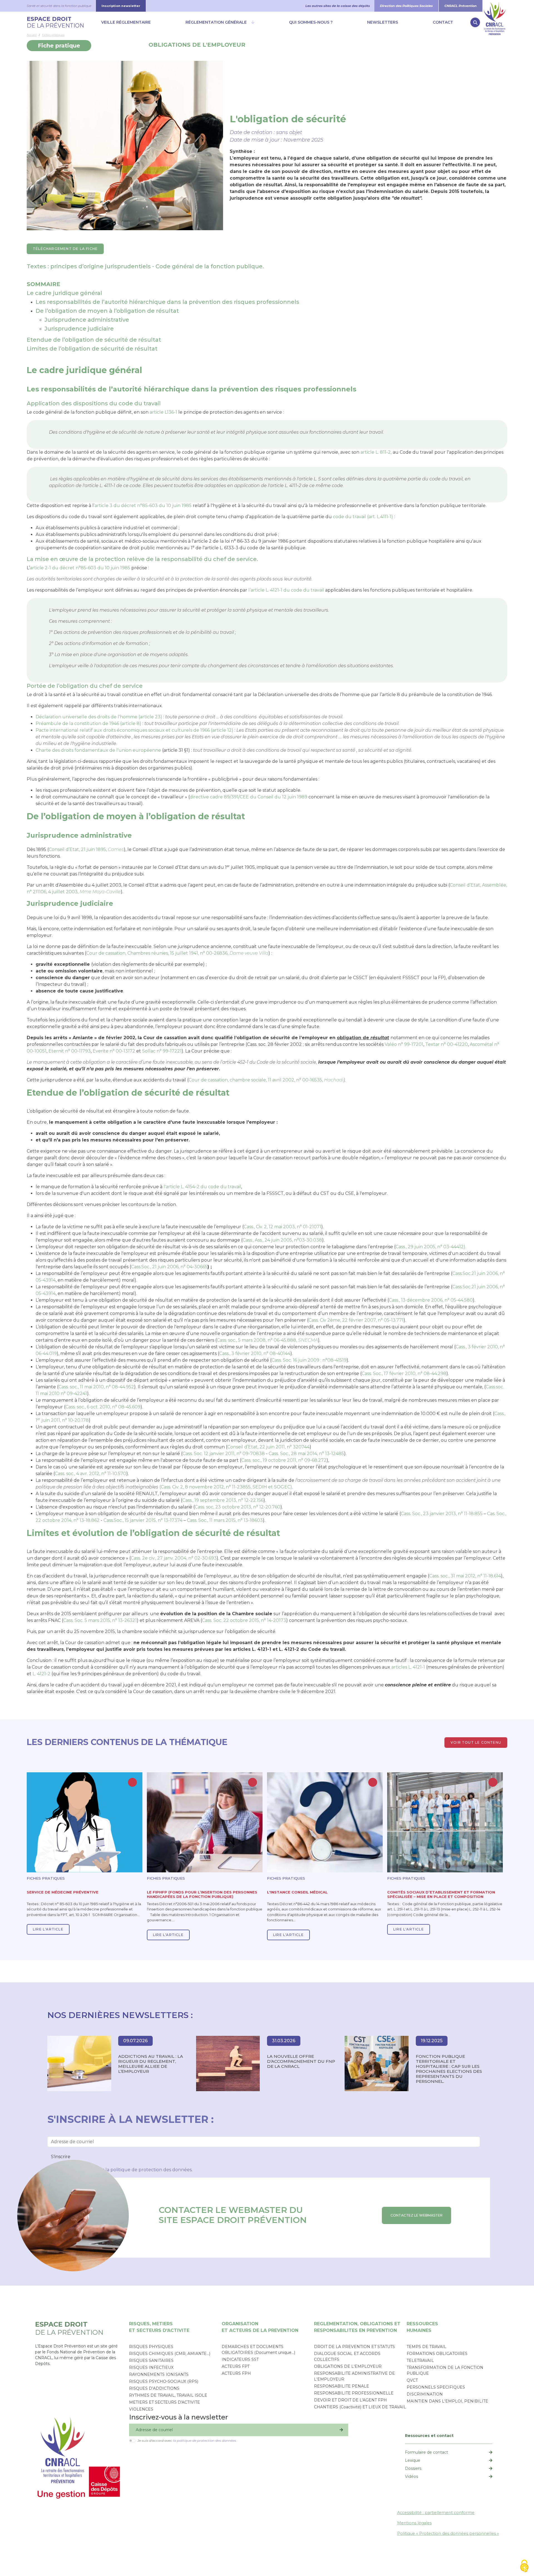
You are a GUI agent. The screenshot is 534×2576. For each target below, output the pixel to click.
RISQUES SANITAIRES (151, 2361)
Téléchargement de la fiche (65, 249)
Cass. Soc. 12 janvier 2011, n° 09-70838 (224, 1454)
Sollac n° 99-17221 (162, 1051)
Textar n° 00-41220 (447, 1044)
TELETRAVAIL (420, 2361)
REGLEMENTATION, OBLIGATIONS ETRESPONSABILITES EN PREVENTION (357, 2327)
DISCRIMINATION (425, 2394)
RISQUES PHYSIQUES (151, 2347)
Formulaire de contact (427, 2452)
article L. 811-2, (376, 452)
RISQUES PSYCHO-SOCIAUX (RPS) (164, 2381)
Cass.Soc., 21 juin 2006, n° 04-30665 (169, 1267)
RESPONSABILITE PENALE (342, 2386)
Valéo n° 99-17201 (404, 1044)
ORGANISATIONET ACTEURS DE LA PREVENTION (260, 2327)
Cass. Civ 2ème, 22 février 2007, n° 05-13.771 (356, 1320)
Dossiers (413, 2468)
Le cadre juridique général (64, 293)
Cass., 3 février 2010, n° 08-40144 (255, 1353)
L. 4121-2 (41, 1674)
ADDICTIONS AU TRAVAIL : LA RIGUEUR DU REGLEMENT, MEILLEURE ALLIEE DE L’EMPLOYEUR (151, 2064)
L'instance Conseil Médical (297, 1892)
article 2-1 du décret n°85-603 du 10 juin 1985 (80, 568)
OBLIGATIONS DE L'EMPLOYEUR (197, 45)
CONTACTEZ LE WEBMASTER (416, 2215)
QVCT (412, 2380)
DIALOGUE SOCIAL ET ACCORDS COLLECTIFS (347, 2357)
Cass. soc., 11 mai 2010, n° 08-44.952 (96, 1387)
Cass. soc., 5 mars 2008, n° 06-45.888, (267, 1340)
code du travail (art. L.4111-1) (363, 517)
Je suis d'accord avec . (187, 2440)
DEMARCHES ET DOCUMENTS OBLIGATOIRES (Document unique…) (258, 2350)
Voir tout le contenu (476, 1742)
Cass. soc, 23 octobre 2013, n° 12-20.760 (238, 1507)
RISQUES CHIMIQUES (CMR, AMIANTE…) (170, 2354)
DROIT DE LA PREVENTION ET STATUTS (354, 2347)
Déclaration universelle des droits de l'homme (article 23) (99, 717)
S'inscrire (61, 2157)
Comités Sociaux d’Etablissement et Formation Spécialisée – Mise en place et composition (441, 1894)
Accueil (32, 35)
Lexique (413, 2460)
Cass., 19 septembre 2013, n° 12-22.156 (223, 1500)
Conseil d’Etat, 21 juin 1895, (86, 849)
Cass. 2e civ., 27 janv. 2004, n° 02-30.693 (174, 1558)
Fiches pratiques (53, 35)
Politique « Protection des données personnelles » (448, 2533)
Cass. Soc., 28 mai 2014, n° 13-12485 (306, 1454)
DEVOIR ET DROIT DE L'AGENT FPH (350, 2400)
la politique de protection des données (149, 2170)
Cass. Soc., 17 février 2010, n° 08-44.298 (404, 1373)
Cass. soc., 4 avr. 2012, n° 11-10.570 (91, 1474)
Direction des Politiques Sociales (406, 6)
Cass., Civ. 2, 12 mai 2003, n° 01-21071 (282, 1227)
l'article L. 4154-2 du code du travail (202, 1187)
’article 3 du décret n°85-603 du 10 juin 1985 (143, 506)
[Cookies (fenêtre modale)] (524, 2566)
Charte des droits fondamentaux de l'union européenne (98, 750)
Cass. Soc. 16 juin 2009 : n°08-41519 (309, 1360)
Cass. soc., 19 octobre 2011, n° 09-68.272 (284, 1460)
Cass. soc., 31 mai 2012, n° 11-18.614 (465, 1576)
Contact (443, 22)
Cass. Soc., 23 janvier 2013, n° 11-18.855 (442, 1514)
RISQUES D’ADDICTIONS (154, 2388)
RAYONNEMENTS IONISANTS (159, 2374)
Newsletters (383, 22)
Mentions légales (414, 2523)
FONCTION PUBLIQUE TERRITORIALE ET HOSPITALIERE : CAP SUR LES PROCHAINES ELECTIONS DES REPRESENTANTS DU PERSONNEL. (449, 2069)
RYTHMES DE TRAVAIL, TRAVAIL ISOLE (168, 2395)
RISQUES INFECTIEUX (151, 2367)
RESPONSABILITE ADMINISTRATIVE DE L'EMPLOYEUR (354, 2376)
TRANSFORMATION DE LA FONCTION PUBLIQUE (445, 2370)
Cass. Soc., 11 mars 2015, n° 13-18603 (225, 1520)
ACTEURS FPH (236, 2373)
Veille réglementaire (126, 22)
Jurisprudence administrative (87, 320)
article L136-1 (163, 412)
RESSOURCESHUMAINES (422, 2327)
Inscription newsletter (121, 6)
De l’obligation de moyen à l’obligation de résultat (107, 311)
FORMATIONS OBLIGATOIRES (437, 2354)
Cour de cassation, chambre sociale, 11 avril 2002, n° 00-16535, (266, 1080)
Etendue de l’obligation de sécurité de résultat (94, 340)
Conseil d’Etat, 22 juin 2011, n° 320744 (268, 1447)
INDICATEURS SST (240, 2359)
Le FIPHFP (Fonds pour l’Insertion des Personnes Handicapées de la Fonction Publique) (202, 1894)
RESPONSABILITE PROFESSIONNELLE (354, 2393)
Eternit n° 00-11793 (70, 1051)
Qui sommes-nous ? (311, 22)
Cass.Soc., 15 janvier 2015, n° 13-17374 (143, 1520)
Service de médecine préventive (63, 1892)
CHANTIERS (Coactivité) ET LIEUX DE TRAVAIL (360, 2407)
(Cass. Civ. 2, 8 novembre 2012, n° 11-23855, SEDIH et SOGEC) (226, 1487)
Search (475, 22)
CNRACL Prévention (461, 6)
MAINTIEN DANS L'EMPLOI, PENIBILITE (447, 2401)
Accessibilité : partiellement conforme (436, 2513)
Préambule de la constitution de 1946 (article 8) (88, 724)
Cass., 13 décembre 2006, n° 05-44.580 (431, 1300)
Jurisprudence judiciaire (79, 329)
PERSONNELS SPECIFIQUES (436, 2387)
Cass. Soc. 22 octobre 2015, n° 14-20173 (244, 1620)
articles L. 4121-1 (408, 1667)
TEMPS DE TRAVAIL (427, 2347)
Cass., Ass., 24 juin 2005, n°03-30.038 (282, 1240)
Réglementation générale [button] (216, 22)
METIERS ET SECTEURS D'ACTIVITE (165, 2402)
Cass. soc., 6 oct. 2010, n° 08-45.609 (103, 1407)
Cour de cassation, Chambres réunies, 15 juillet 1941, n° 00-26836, (177, 953)
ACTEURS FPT (236, 2366)
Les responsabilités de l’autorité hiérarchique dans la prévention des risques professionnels (167, 302)
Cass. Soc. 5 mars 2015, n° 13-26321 (100, 1620)
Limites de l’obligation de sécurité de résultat (92, 349)
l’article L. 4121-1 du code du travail (286, 590)
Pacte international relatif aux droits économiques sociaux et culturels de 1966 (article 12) (134, 730)
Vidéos (411, 2476)
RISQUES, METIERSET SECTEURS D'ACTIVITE (159, 2327)
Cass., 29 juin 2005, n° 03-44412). (431, 1247)
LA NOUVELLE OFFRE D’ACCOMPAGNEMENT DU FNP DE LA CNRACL (301, 2061)
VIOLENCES (141, 2409)
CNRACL (495, 6)
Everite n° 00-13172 (114, 1051)
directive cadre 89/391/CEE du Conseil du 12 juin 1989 (249, 797)
